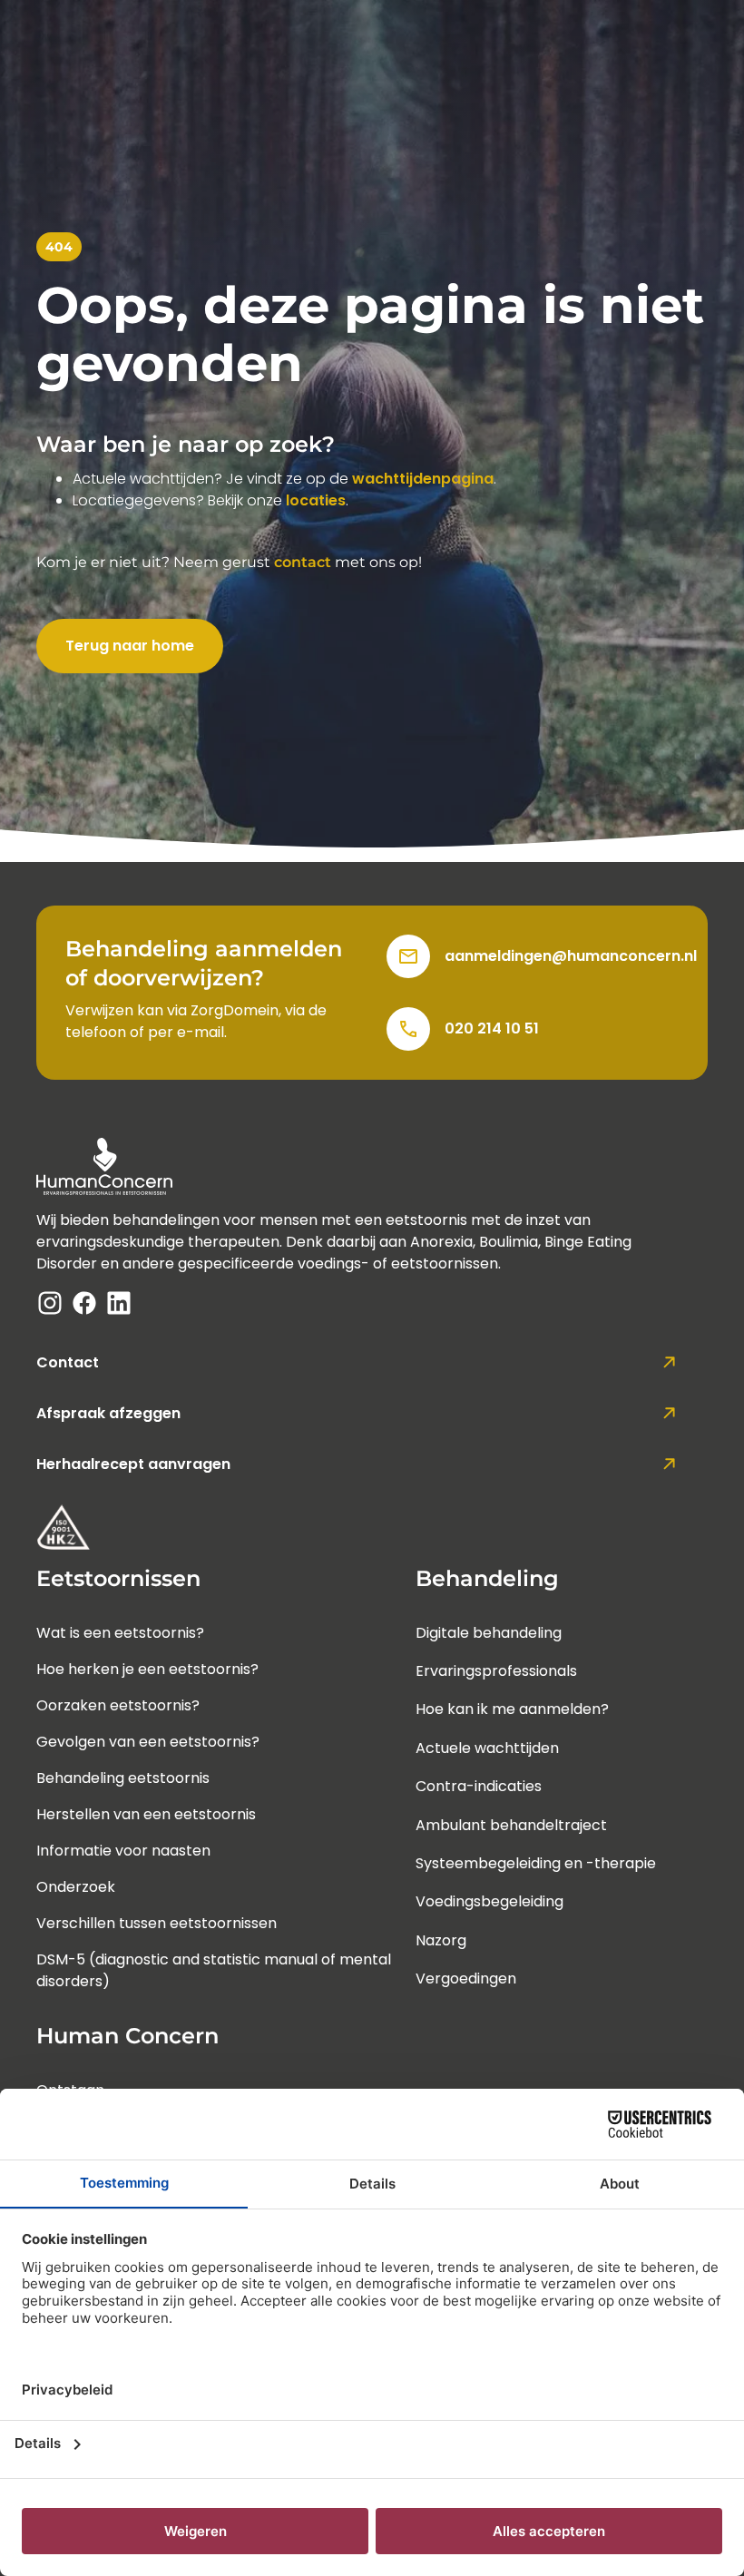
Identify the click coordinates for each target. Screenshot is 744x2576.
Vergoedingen (466, 1979)
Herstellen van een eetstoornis (146, 1814)
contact (303, 562)
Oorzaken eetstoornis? (118, 1705)
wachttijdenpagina (423, 479)
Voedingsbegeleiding (489, 1901)
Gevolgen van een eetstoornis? (148, 1742)
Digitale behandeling (489, 1633)
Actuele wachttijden (487, 1748)
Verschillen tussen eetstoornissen (157, 1923)
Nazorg (441, 1940)
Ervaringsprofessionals (496, 1671)
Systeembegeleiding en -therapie (536, 1863)
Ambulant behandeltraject (511, 1825)
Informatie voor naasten (123, 1851)
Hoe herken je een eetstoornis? (147, 1669)
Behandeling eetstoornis (123, 1778)
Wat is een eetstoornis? (120, 1633)
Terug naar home (130, 646)
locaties (316, 500)
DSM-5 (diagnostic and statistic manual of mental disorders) (214, 1970)
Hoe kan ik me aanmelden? (512, 1709)
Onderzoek (76, 1887)
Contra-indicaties (479, 1786)
